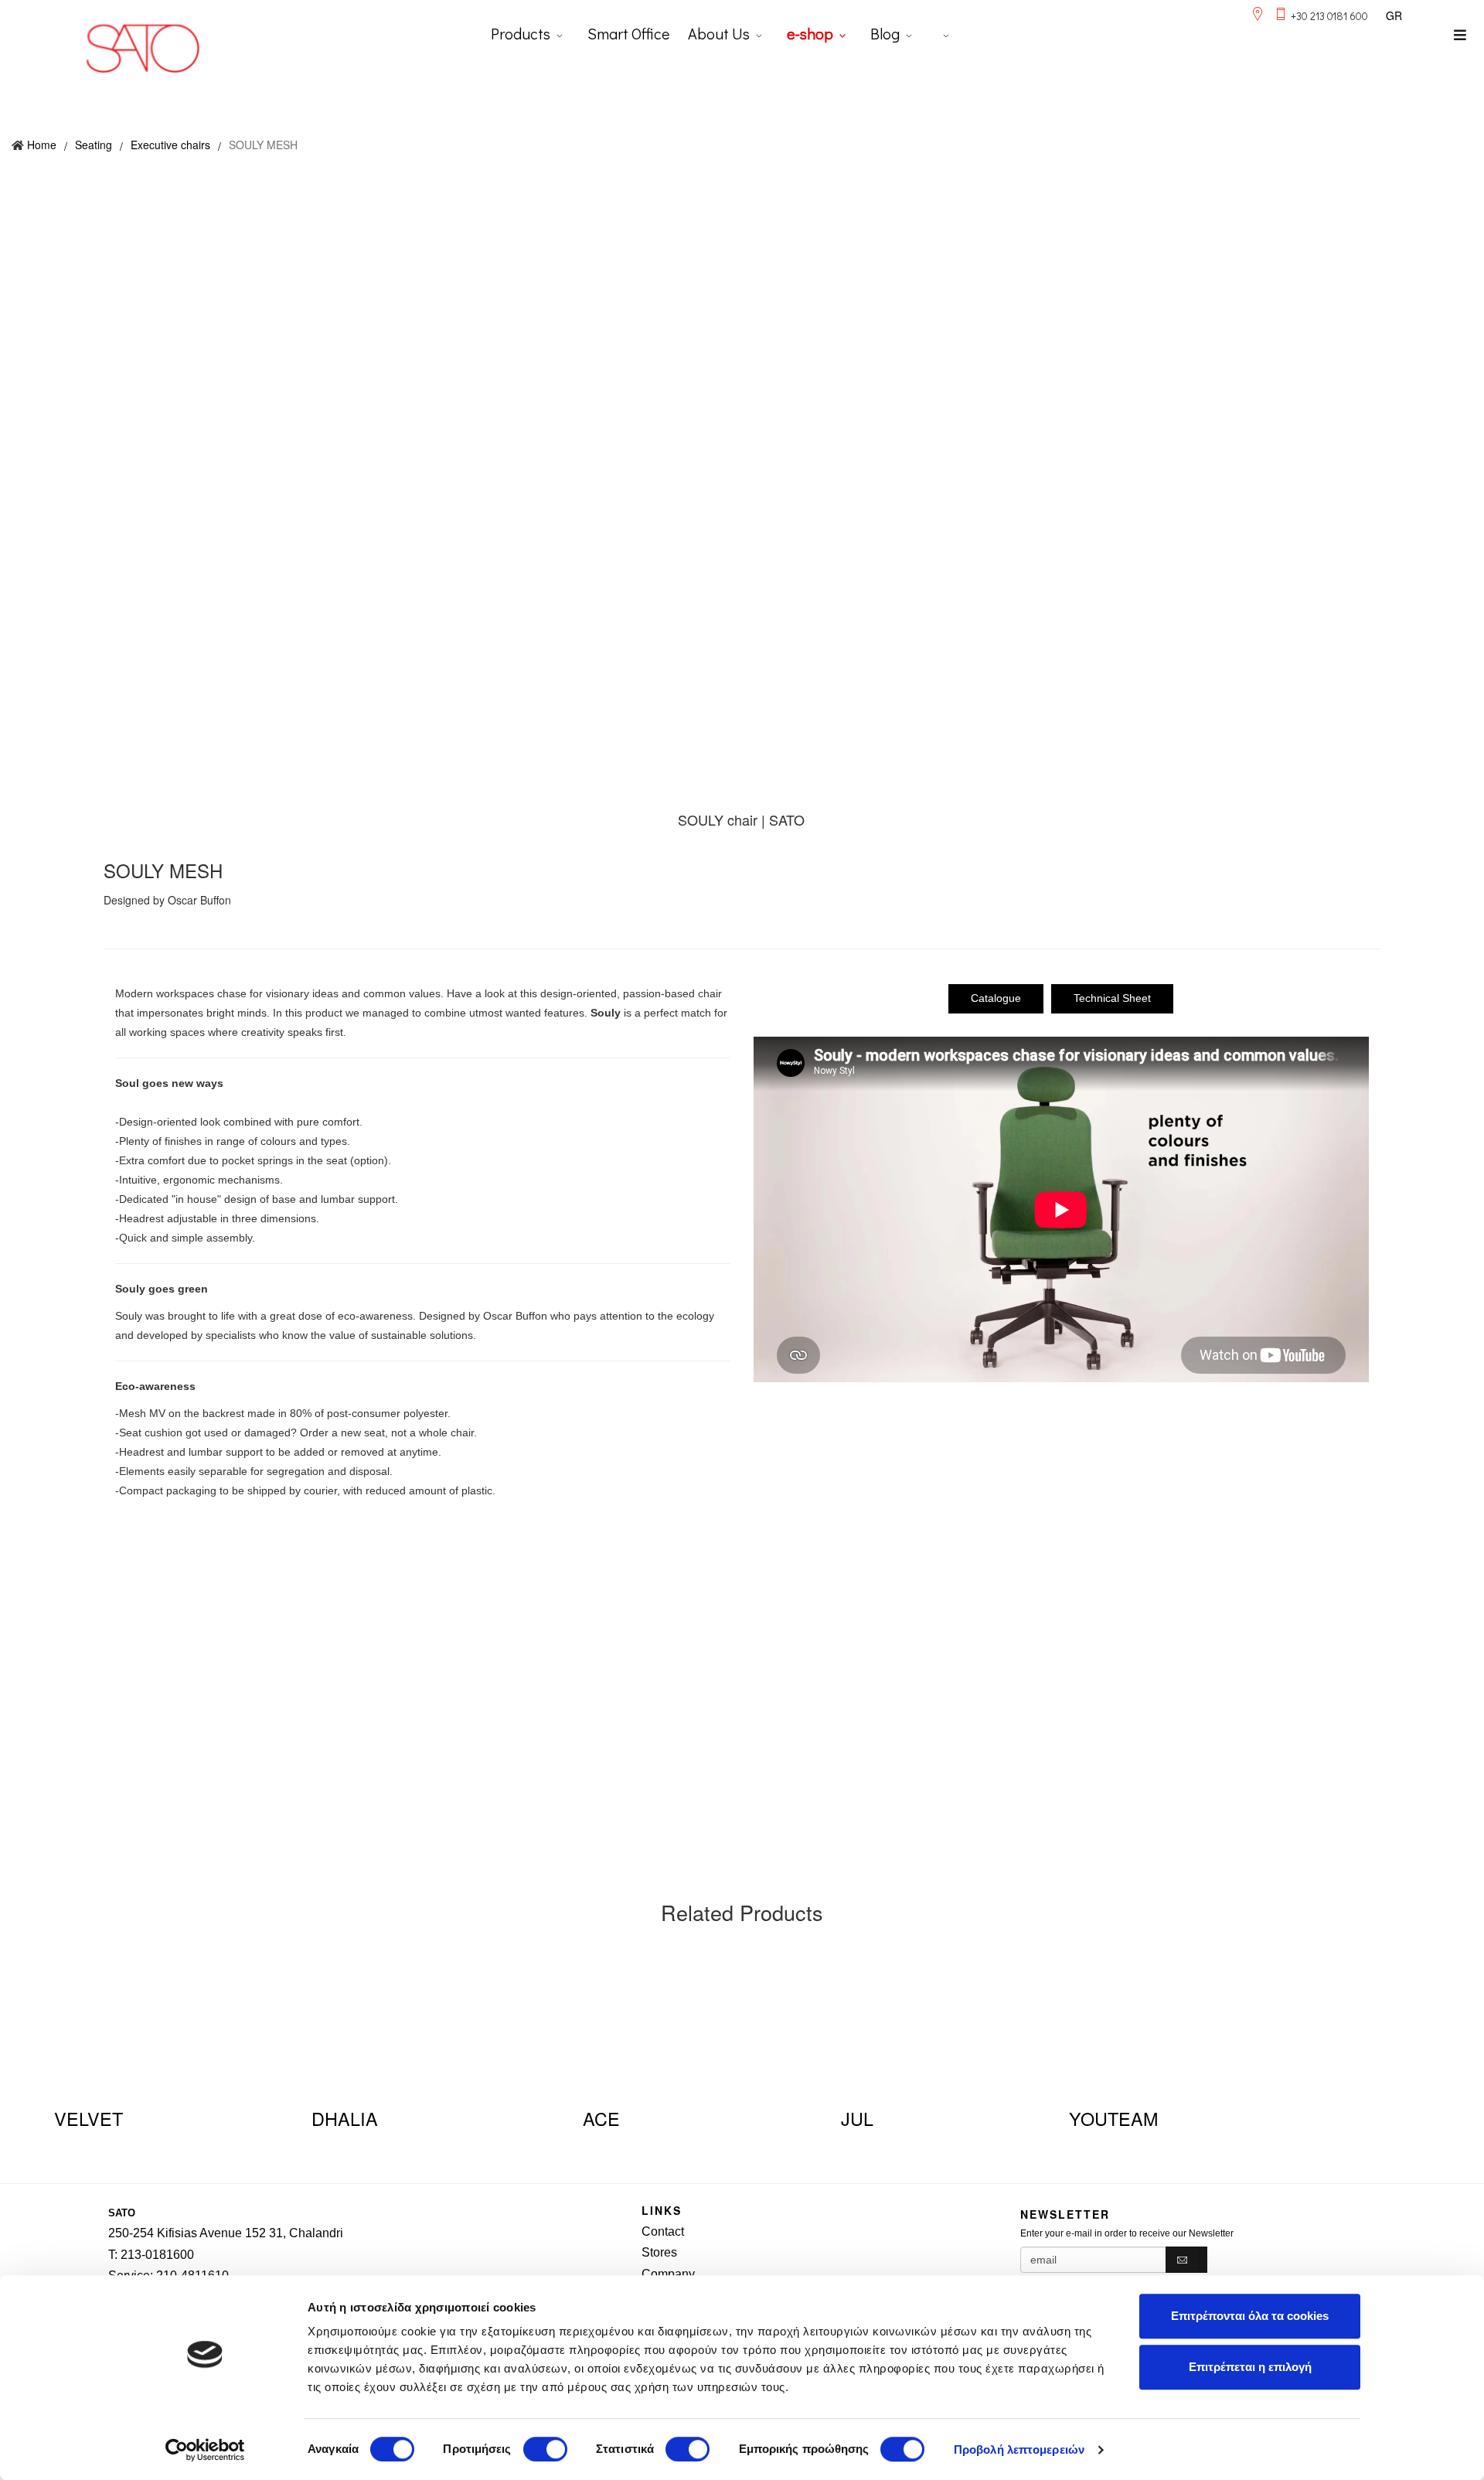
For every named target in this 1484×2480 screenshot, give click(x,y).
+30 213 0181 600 (1329, 16)
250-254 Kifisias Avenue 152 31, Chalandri (226, 2233)
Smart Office (628, 33)
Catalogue (996, 998)
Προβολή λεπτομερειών (1019, 2449)
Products (521, 33)
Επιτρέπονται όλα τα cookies (1250, 2316)
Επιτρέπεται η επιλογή (1250, 2367)
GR (1394, 15)
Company (668, 2274)
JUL (857, 2118)
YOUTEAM (1113, 2118)
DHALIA (345, 2118)
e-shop (810, 33)
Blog (885, 33)
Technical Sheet (1112, 998)
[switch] (545, 2449)
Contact (663, 2231)
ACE (601, 2118)
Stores (659, 2252)
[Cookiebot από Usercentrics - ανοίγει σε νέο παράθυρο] (205, 2450)
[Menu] (1460, 35)
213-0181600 (157, 2255)
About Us (719, 33)
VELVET (88, 2118)
